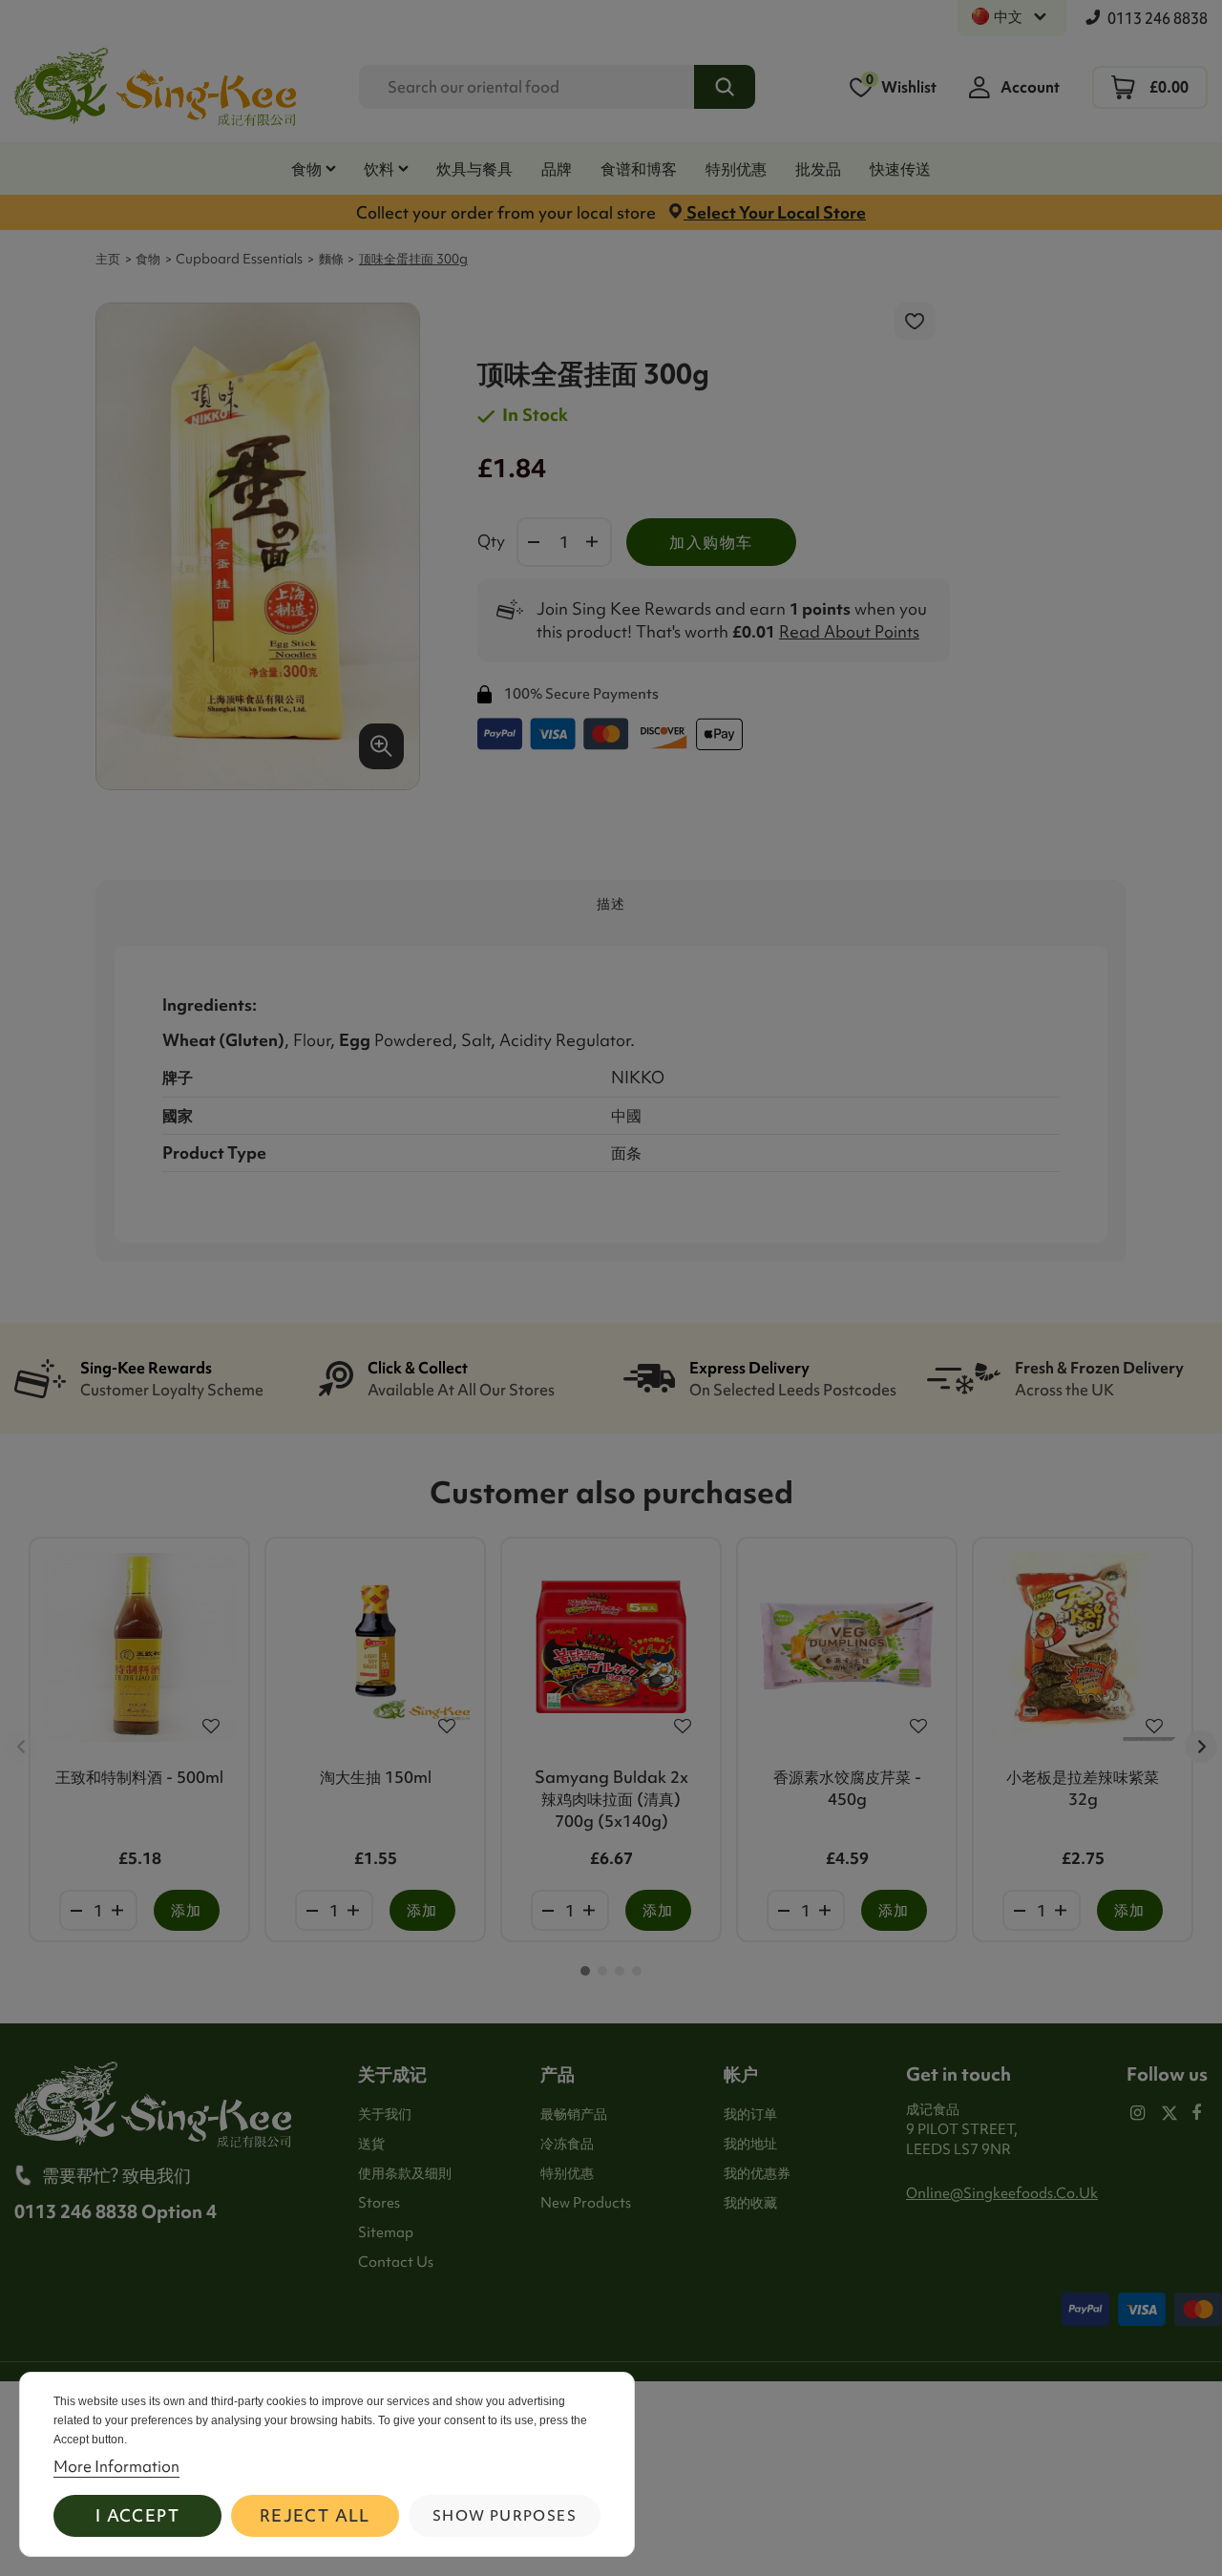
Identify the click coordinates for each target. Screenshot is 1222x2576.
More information (116, 2466)
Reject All (315, 2515)
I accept (137, 2515)
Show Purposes (505, 2516)
